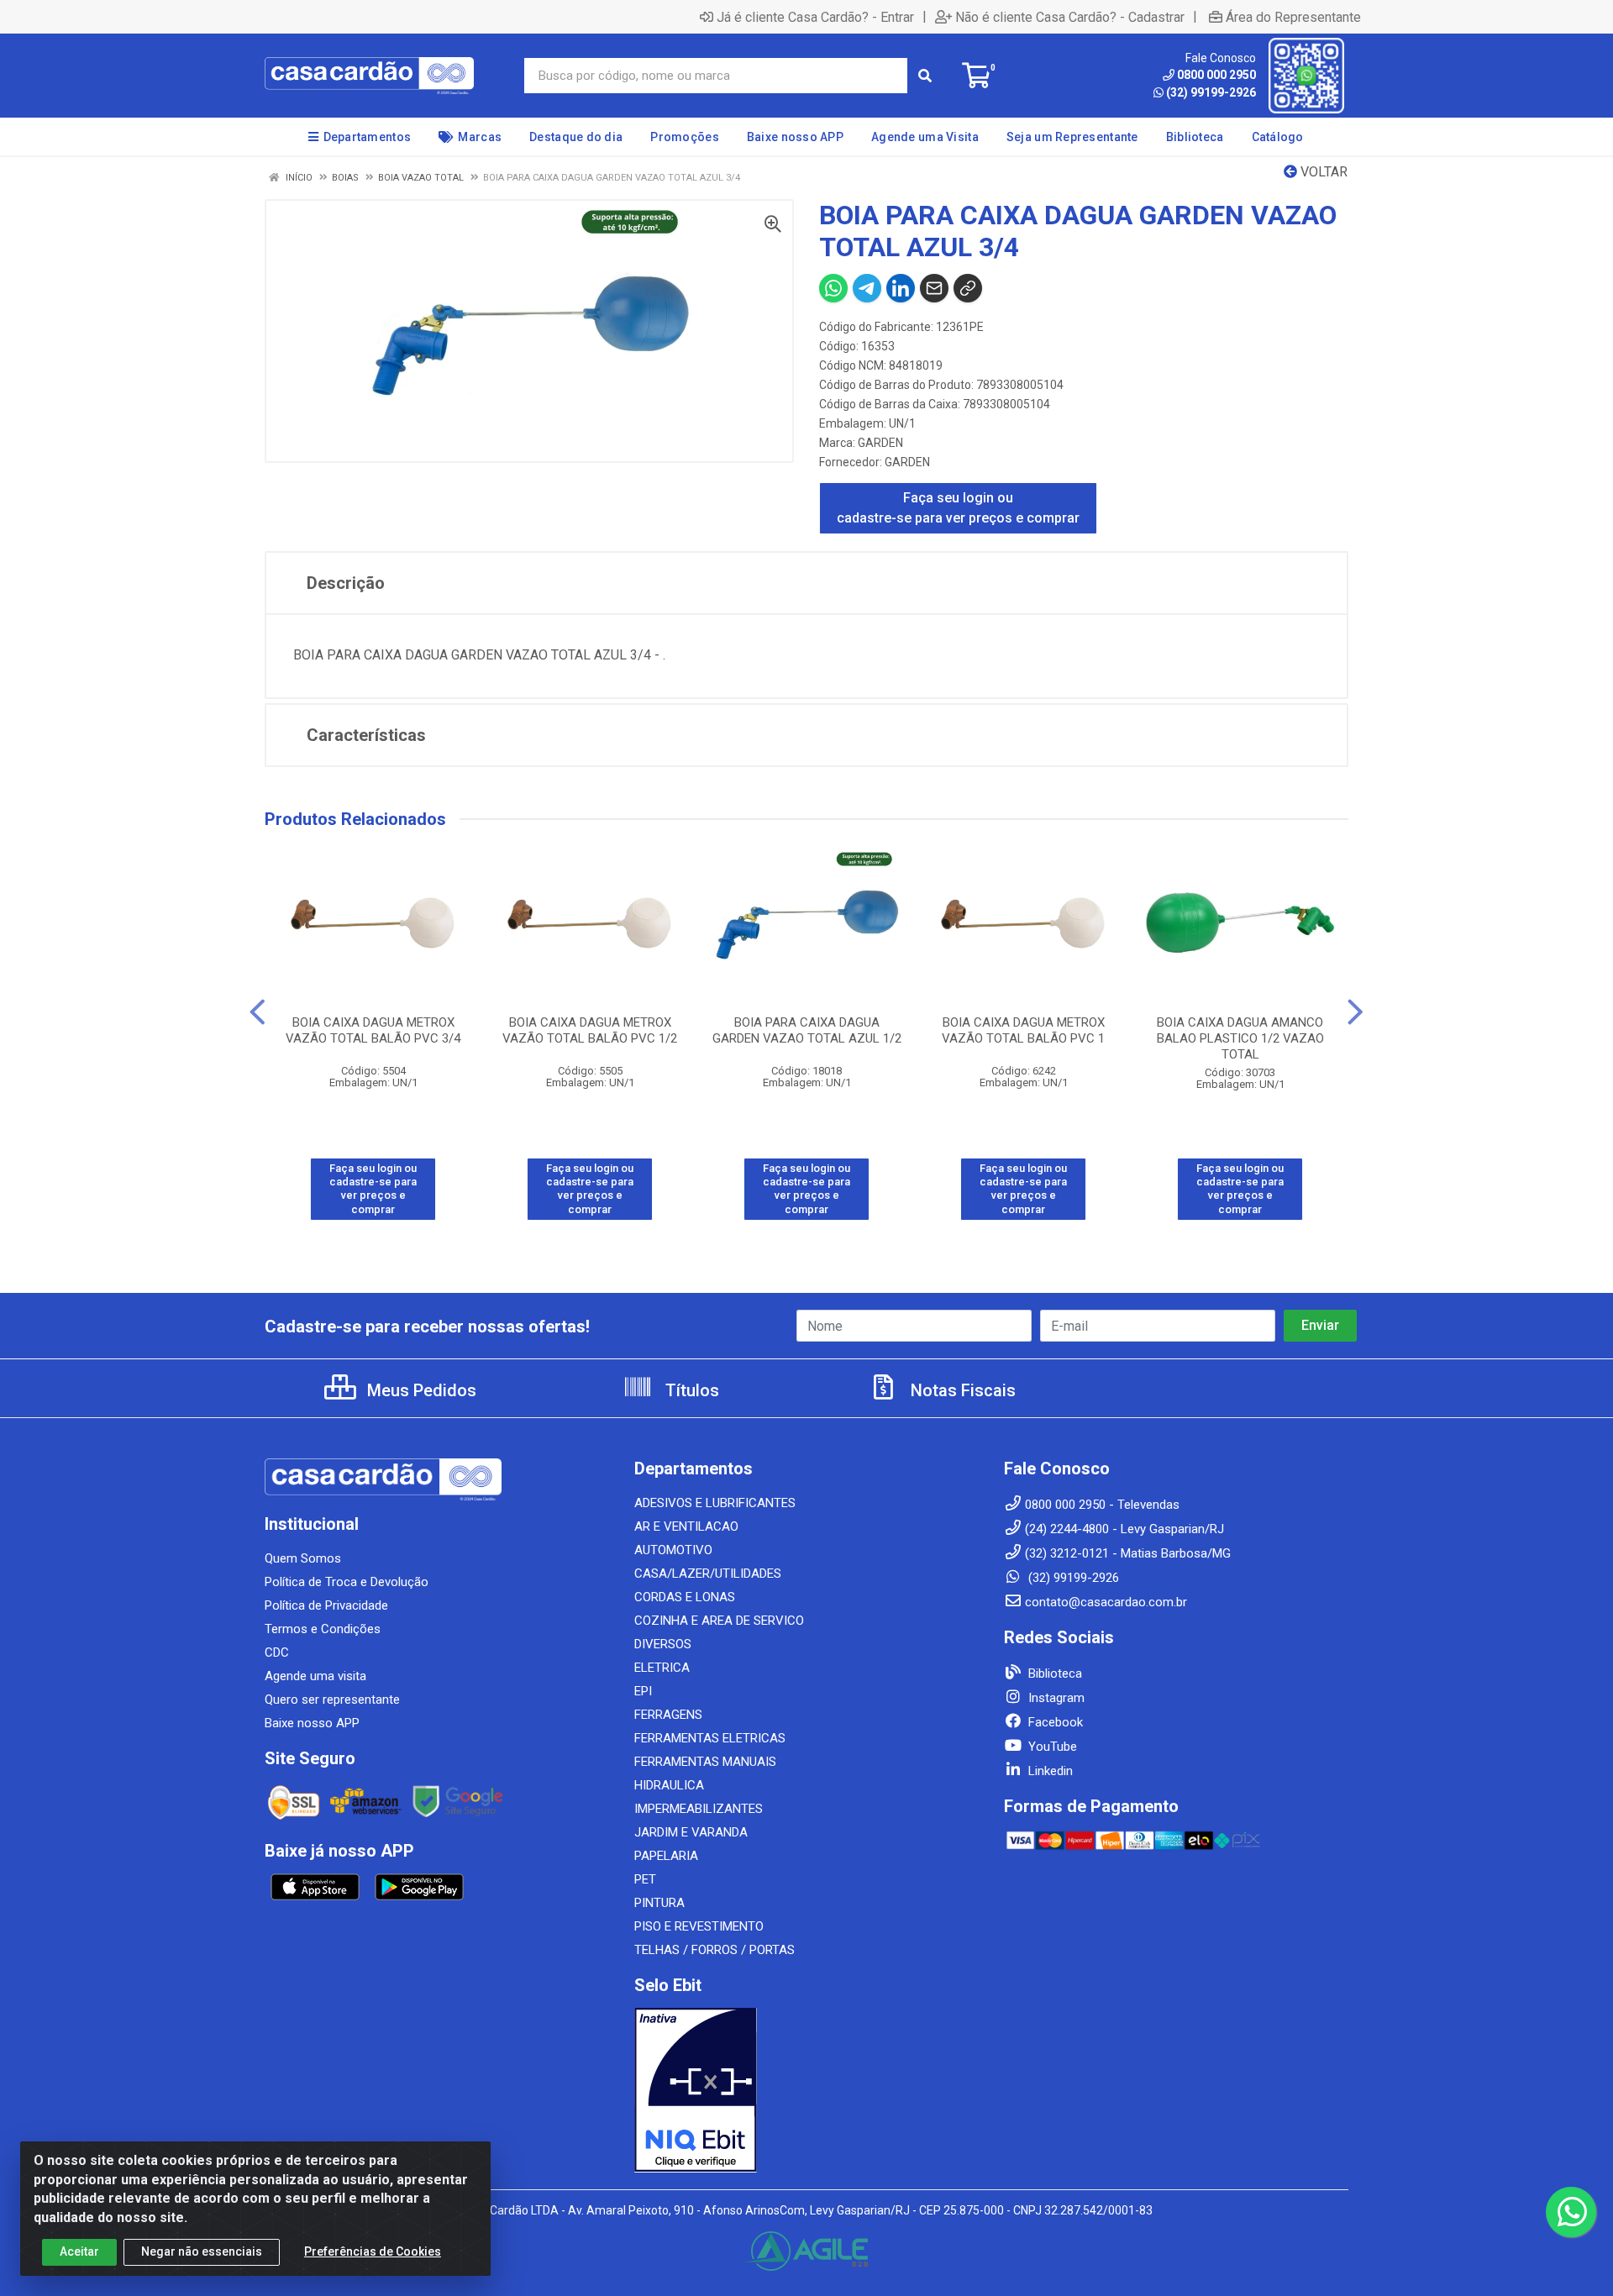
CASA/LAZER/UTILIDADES (708, 1574)
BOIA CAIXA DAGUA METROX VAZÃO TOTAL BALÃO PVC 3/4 (373, 1030)
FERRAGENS (668, 1715)
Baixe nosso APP (312, 1723)
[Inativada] (806, 2090)
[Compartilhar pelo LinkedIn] (901, 288)
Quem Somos (303, 1558)
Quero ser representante (332, 1700)
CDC (277, 1652)
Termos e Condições (323, 1629)
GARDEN (880, 443)
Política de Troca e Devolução (347, 1582)
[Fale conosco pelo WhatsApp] (1571, 2212)
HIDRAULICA (669, 1785)
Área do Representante (1293, 17)
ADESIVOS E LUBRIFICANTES (715, 1503)
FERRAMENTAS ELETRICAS (710, 1738)
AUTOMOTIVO (673, 1550)
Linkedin (1049, 1771)
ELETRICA (662, 1668)
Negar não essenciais (202, 2251)
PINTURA (659, 1903)
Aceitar (79, 2251)
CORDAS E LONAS (685, 1597)
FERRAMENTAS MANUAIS (705, 1762)
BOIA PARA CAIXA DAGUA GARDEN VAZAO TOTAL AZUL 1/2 (807, 1030)
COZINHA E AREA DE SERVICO (719, 1621)
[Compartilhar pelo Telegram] (867, 288)
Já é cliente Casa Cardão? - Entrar (815, 17)
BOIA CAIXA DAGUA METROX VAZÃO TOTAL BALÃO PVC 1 (1023, 1030)
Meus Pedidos (420, 1390)
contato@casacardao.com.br (1106, 1602)
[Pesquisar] (925, 76)
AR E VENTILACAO (686, 1526)
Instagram (1055, 1698)
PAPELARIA (666, 1856)
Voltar (1322, 172)
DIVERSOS (663, 1644)
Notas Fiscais (961, 1390)
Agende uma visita (315, 1676)
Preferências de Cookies (373, 2251)
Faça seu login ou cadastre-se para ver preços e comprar (958, 508)
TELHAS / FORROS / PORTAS (715, 1950)
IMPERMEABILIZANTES (699, 1809)
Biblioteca (1053, 1673)
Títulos (690, 1390)
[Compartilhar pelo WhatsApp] (833, 288)
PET (645, 1879)
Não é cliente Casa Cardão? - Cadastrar (1070, 17)
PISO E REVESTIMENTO (699, 1926)
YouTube (1051, 1747)
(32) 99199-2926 (1211, 92)
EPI (643, 1691)
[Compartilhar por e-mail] (934, 288)
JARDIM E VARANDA (691, 1832)
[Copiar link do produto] (968, 288)
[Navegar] (257, 1012)
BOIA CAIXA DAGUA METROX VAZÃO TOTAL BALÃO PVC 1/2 (590, 1030)
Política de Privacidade (326, 1605)
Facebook (1054, 1722)
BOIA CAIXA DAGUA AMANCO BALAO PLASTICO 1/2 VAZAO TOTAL (1240, 1038)
